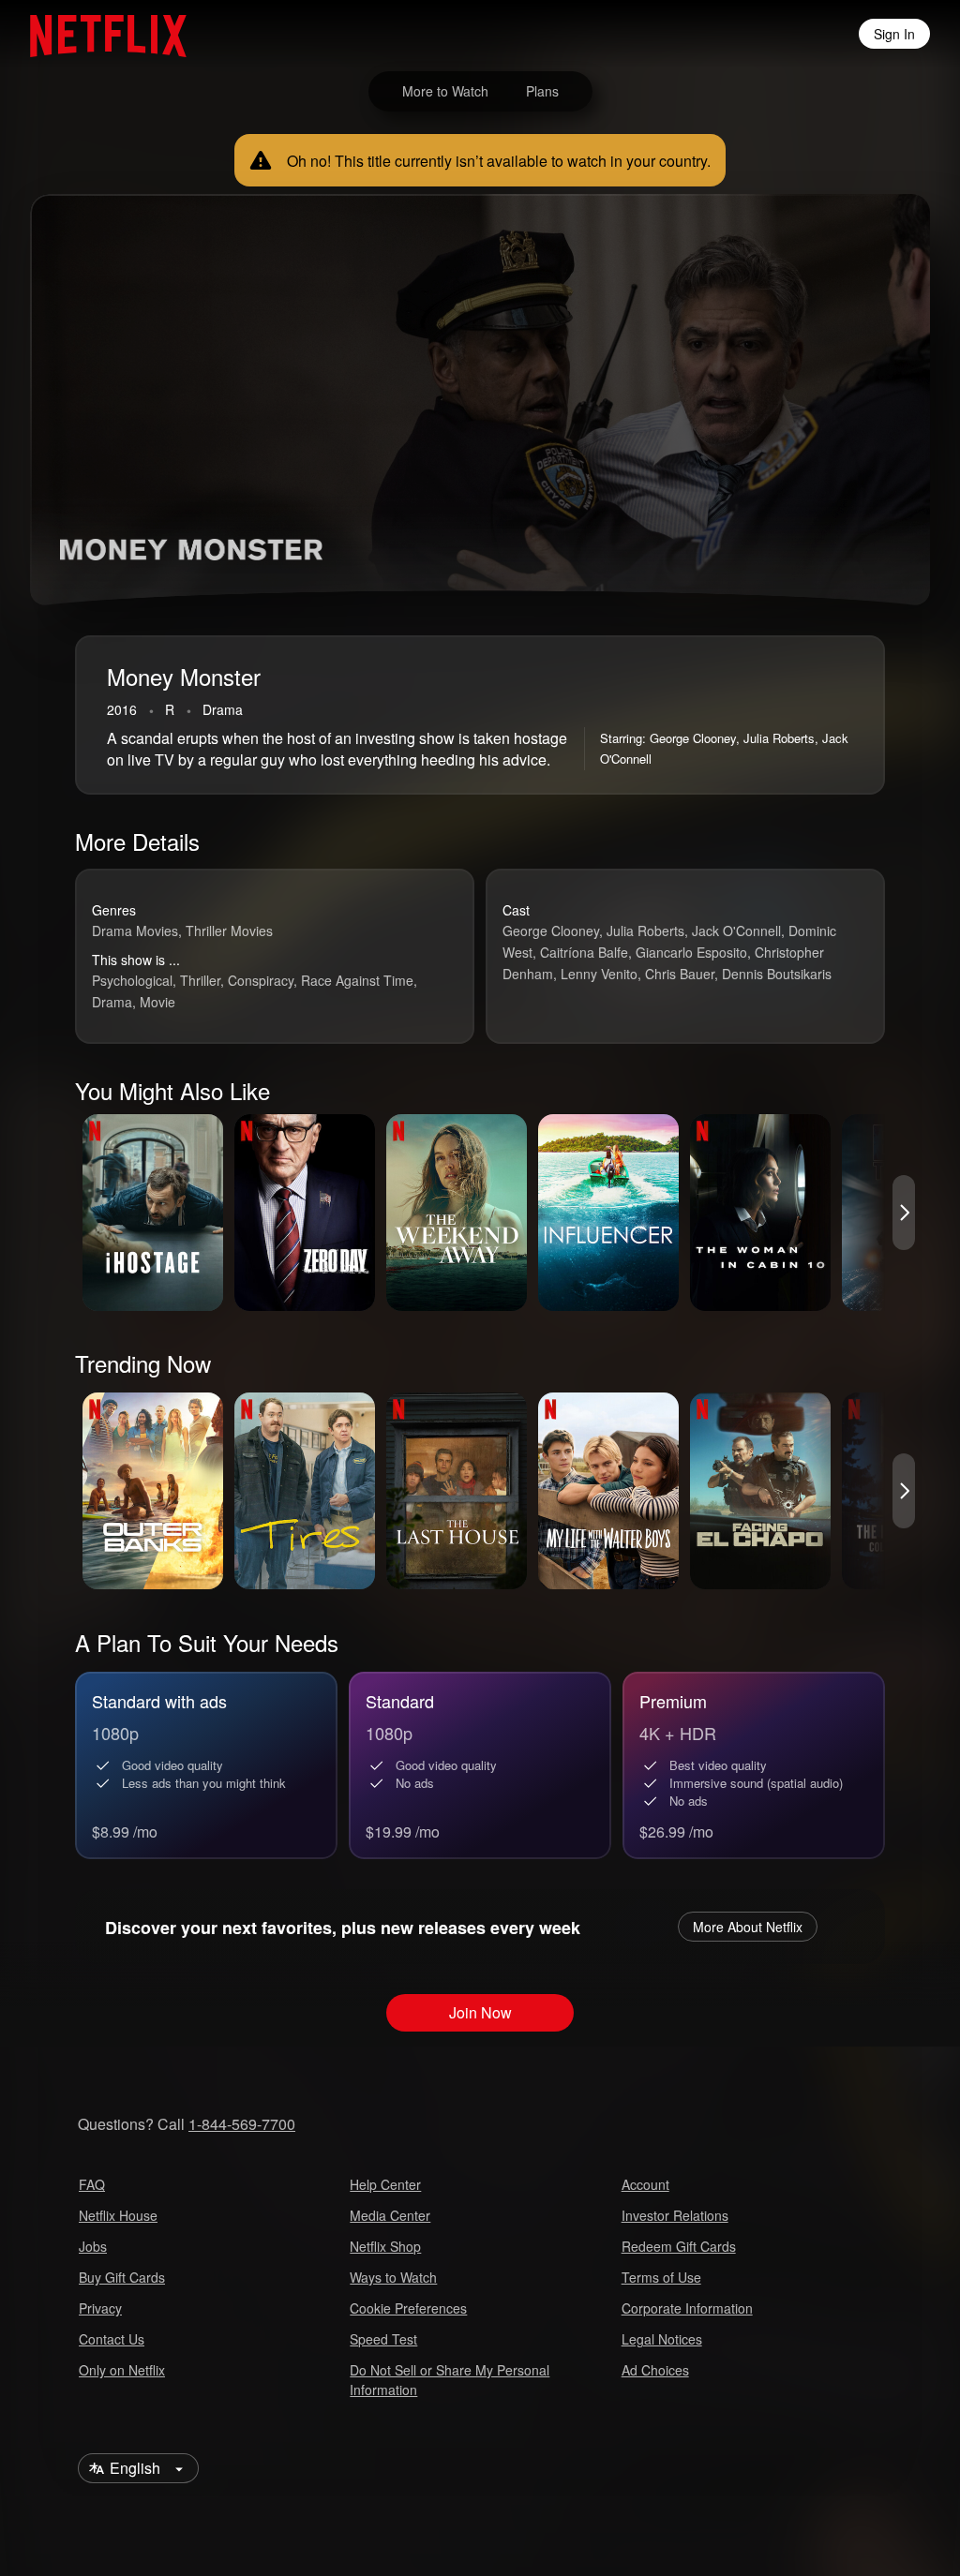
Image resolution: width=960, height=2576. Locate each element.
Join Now (480, 2012)
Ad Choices (655, 2370)
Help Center (385, 2184)
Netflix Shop (385, 2246)
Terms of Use (661, 2277)
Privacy (100, 2308)
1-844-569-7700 (242, 2124)
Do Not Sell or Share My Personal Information (450, 2380)
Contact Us (112, 2339)
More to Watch (445, 91)
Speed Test (383, 2339)
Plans (542, 91)
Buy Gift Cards (122, 2277)
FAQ (92, 2184)
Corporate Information (687, 2308)
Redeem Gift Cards (679, 2246)
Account (645, 2184)
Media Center (390, 2215)
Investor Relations (675, 2215)
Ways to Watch (393, 2277)
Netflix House (118, 2215)
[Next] (904, 1213)
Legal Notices (662, 2339)
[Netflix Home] (99, 34)
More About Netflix (748, 1927)
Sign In (894, 34)
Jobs (93, 2246)
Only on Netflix (122, 2370)
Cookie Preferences (408, 2308)
